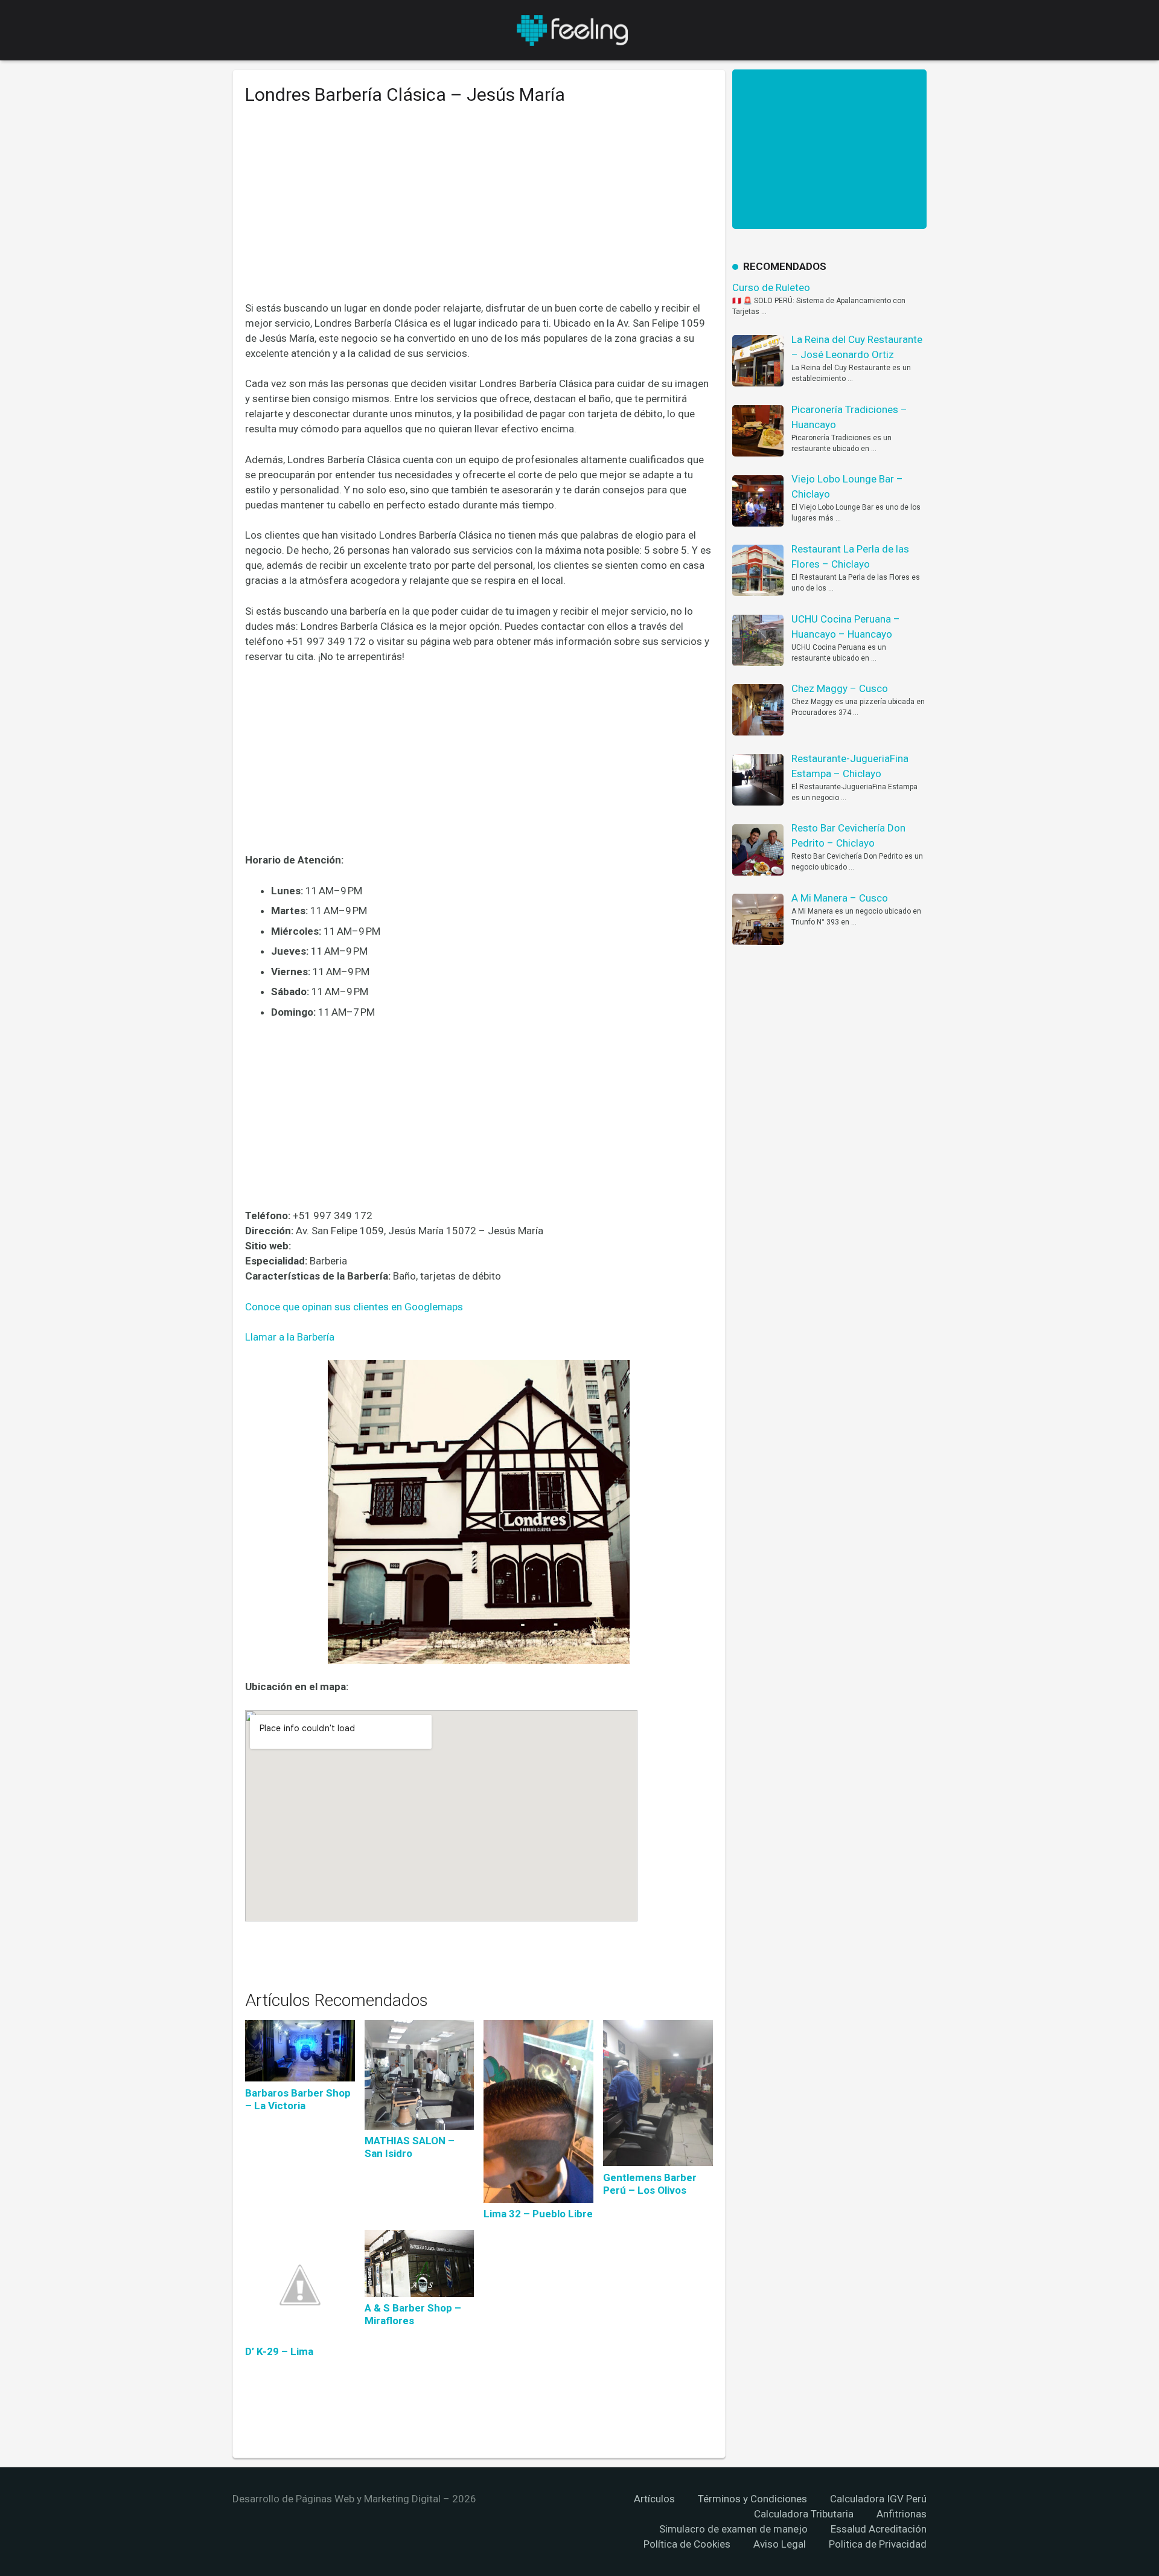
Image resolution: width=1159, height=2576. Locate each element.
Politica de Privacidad (878, 2544)
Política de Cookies (687, 2544)
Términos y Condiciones (752, 2499)
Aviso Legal (780, 2544)
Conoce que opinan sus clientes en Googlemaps (354, 1307)
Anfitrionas (902, 2514)
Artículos (654, 2499)
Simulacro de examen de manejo (733, 2529)
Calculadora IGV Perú (878, 2499)
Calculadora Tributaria (804, 2514)
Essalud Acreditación (879, 2529)
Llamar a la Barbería (290, 1337)
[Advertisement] (479, 212)
